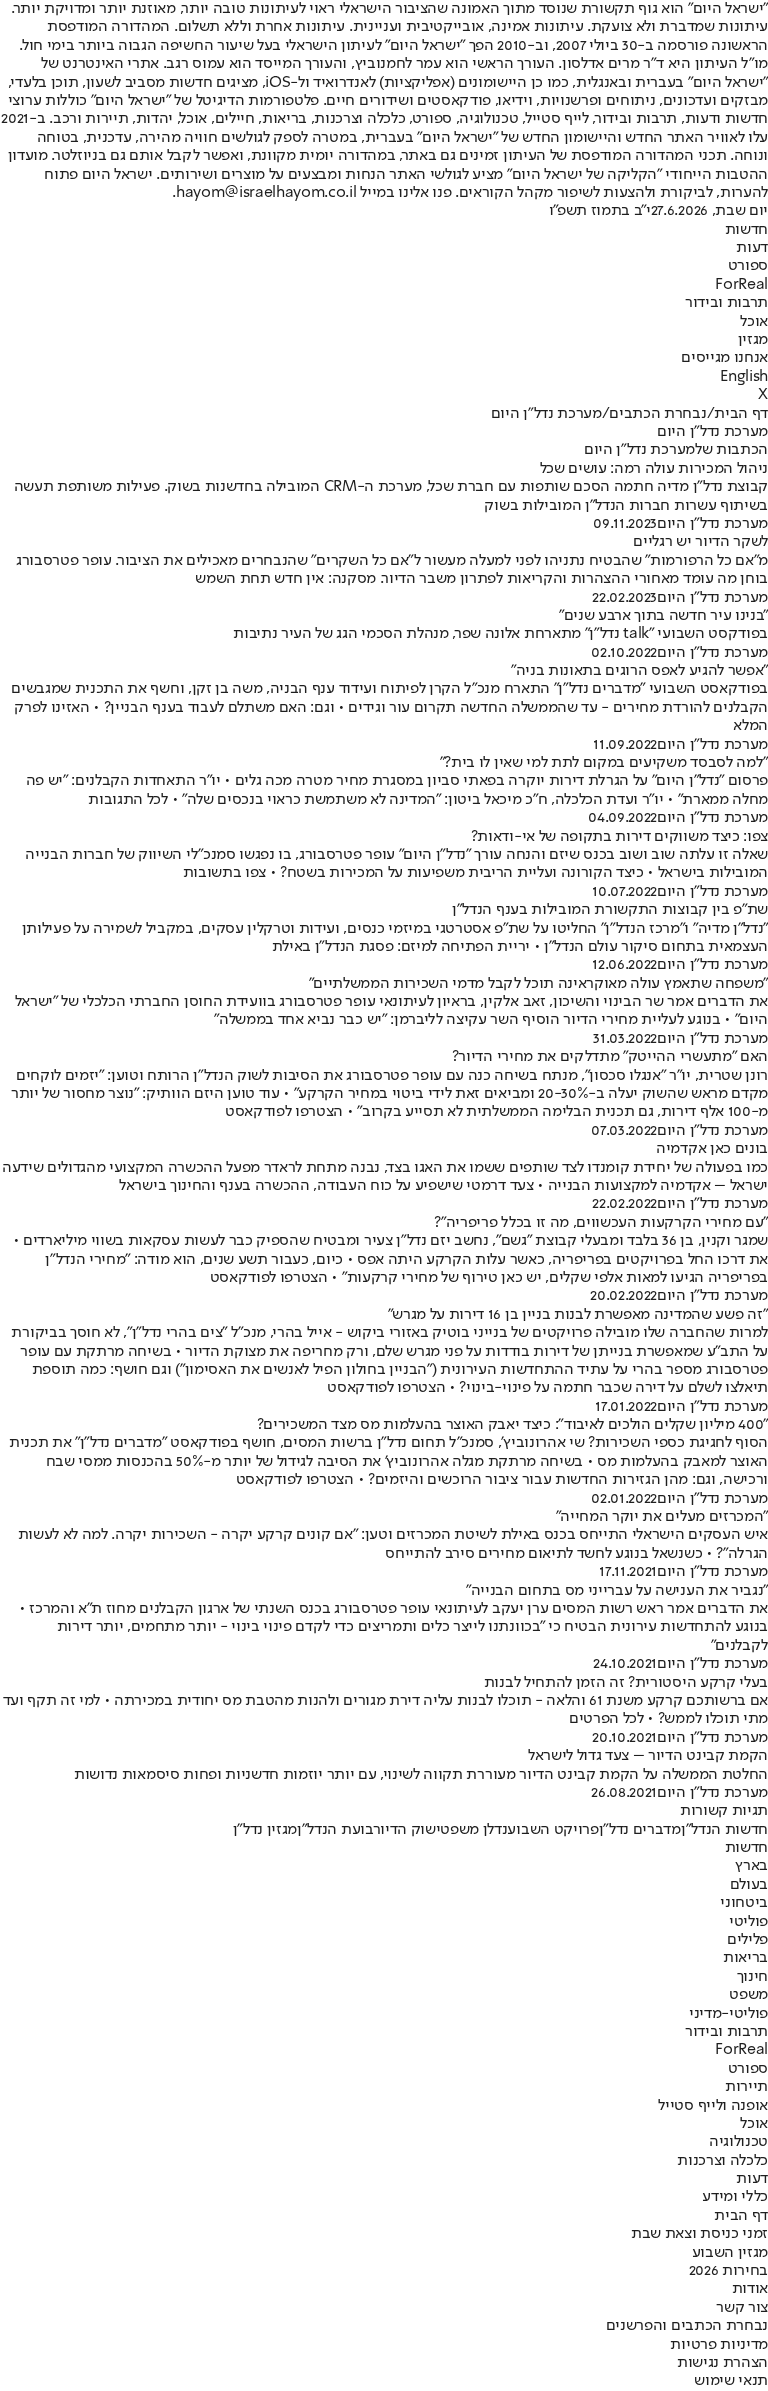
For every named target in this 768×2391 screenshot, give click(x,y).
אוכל (754, 322)
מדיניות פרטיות (719, 2345)
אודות (750, 2289)
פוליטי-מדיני (728, 2014)
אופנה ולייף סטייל (713, 2106)
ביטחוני (744, 1903)
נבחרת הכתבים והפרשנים (687, 2326)
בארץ (751, 1866)
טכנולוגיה (738, 2142)
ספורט (748, 266)
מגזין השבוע (730, 2253)
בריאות (745, 1958)
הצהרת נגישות (722, 2363)
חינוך (752, 1977)
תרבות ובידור (726, 303)
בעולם (749, 1885)
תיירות (746, 2087)
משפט (748, 1995)
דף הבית (741, 414)
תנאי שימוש (731, 2381)
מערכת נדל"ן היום (712, 524)
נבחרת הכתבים (657, 414)
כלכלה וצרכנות (722, 2161)
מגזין (753, 340)
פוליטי (748, 1922)
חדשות (746, 230)
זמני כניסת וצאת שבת (699, 2234)
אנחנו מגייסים (724, 358)
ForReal (741, 285)
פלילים (747, 1940)
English (744, 377)
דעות (752, 248)
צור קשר (742, 2308)
